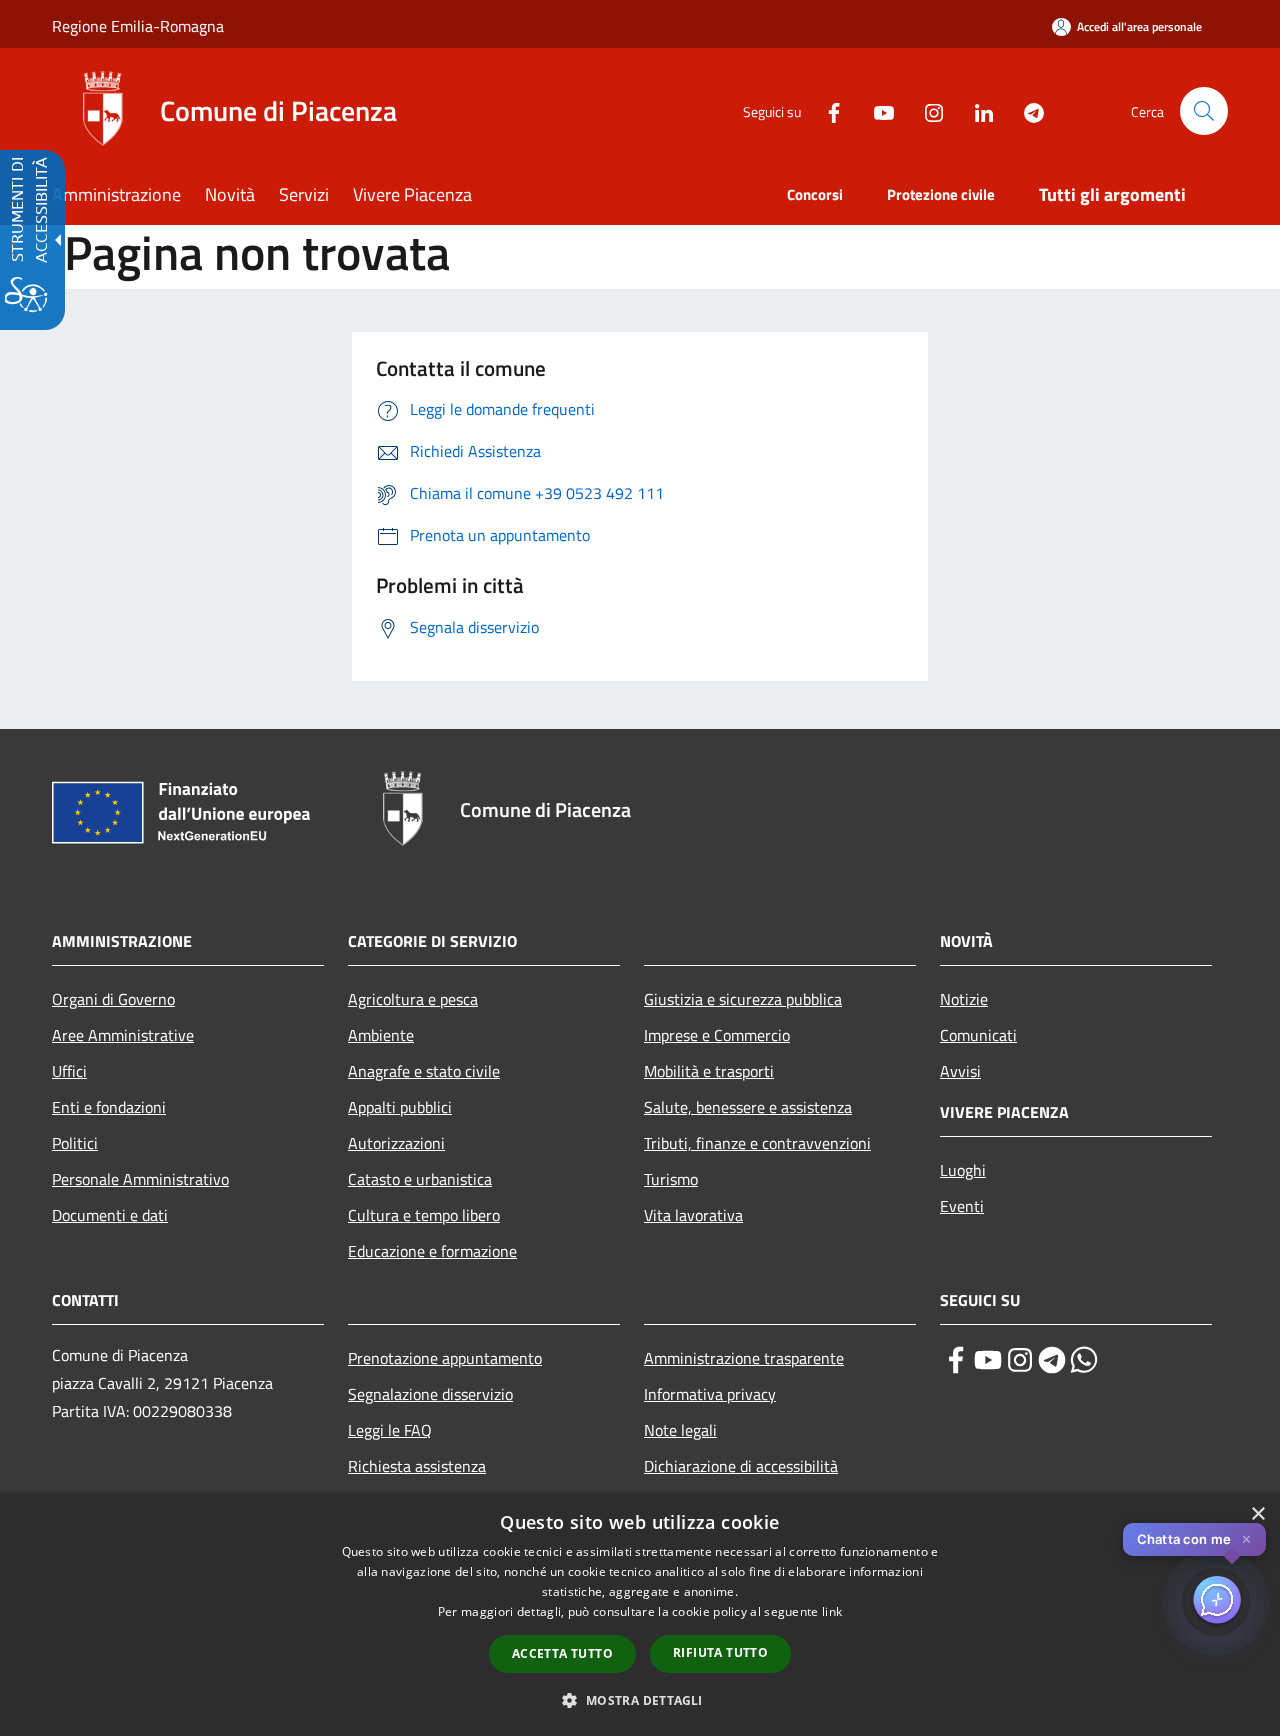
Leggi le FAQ (390, 1430)
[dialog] (640, 1614)
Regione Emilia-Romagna (138, 26)
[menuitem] (128, 196)
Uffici (69, 1071)
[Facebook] (826, 110)
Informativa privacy (710, 1394)
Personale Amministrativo (140, 1179)
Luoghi (963, 1170)
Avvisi (960, 1071)
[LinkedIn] (976, 110)
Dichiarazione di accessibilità (741, 1466)
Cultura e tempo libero (424, 1215)
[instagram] (1020, 1360)
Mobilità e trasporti (709, 1071)
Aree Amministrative (123, 1035)
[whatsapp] (1084, 1360)
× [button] (1257, 1514)
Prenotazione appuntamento (445, 1358)
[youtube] (988, 1360)
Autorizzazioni (396, 1143)
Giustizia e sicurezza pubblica (743, 999)
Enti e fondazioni (109, 1107)
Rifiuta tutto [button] (720, 1652)
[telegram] (1052, 1360)
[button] (1204, 111)
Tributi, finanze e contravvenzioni (757, 1143)
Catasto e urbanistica (420, 1179)
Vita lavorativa (693, 1215)
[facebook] (956, 1360)
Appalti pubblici (400, 1107)
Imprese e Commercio (717, 1035)
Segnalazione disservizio (430, 1394)
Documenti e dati (110, 1215)
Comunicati (978, 1035)
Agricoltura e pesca (413, 999)
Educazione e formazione (432, 1251)
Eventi (962, 1206)
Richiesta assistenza (417, 1466)
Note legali (680, 1430)
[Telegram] (1026, 110)
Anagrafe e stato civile (424, 1071)
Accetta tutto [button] (562, 1653)
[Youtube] (876, 110)
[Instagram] (926, 110)
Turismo (671, 1179)
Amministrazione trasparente (744, 1358)
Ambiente (381, 1035)
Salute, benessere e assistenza (748, 1107)
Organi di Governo (113, 999)
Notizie (964, 999)
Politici (75, 1143)
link (832, 1611)
